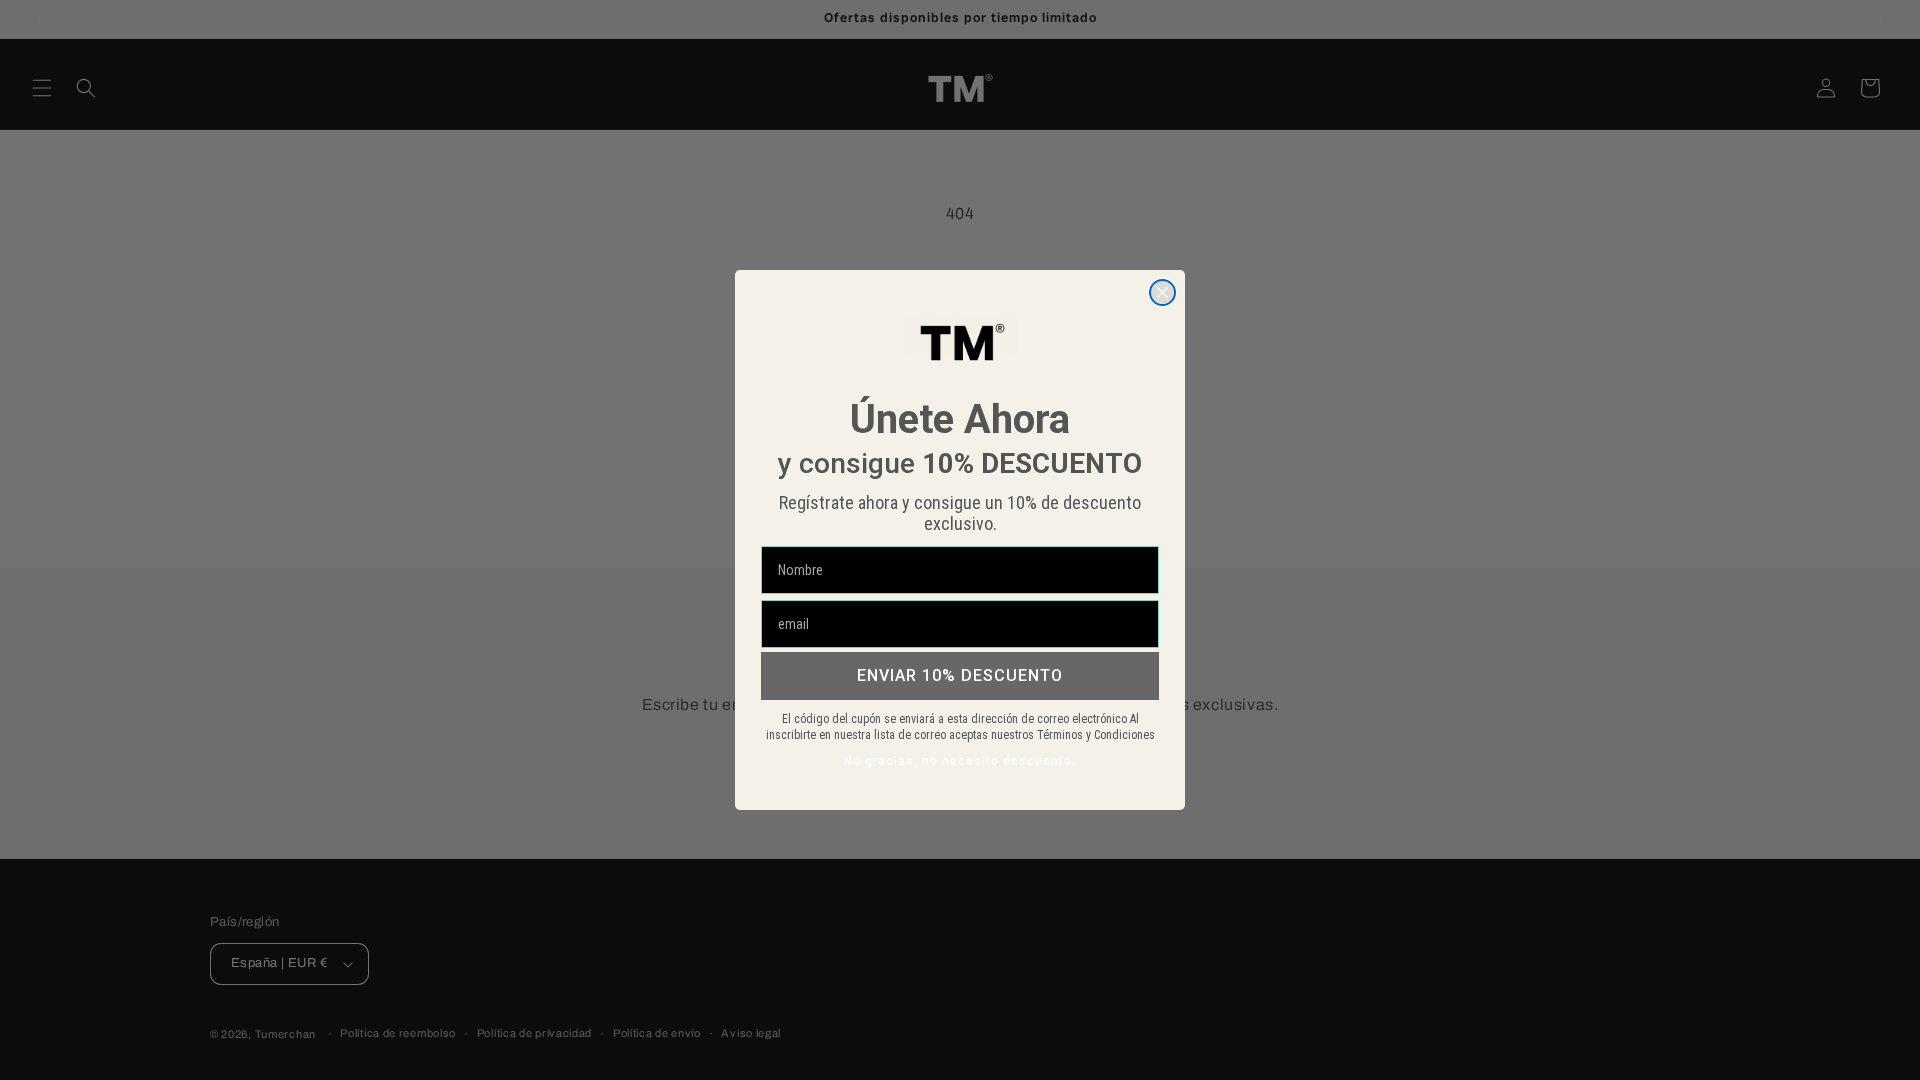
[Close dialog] (1162, 292)
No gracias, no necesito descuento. (960, 761)
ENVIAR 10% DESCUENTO (960, 675)
